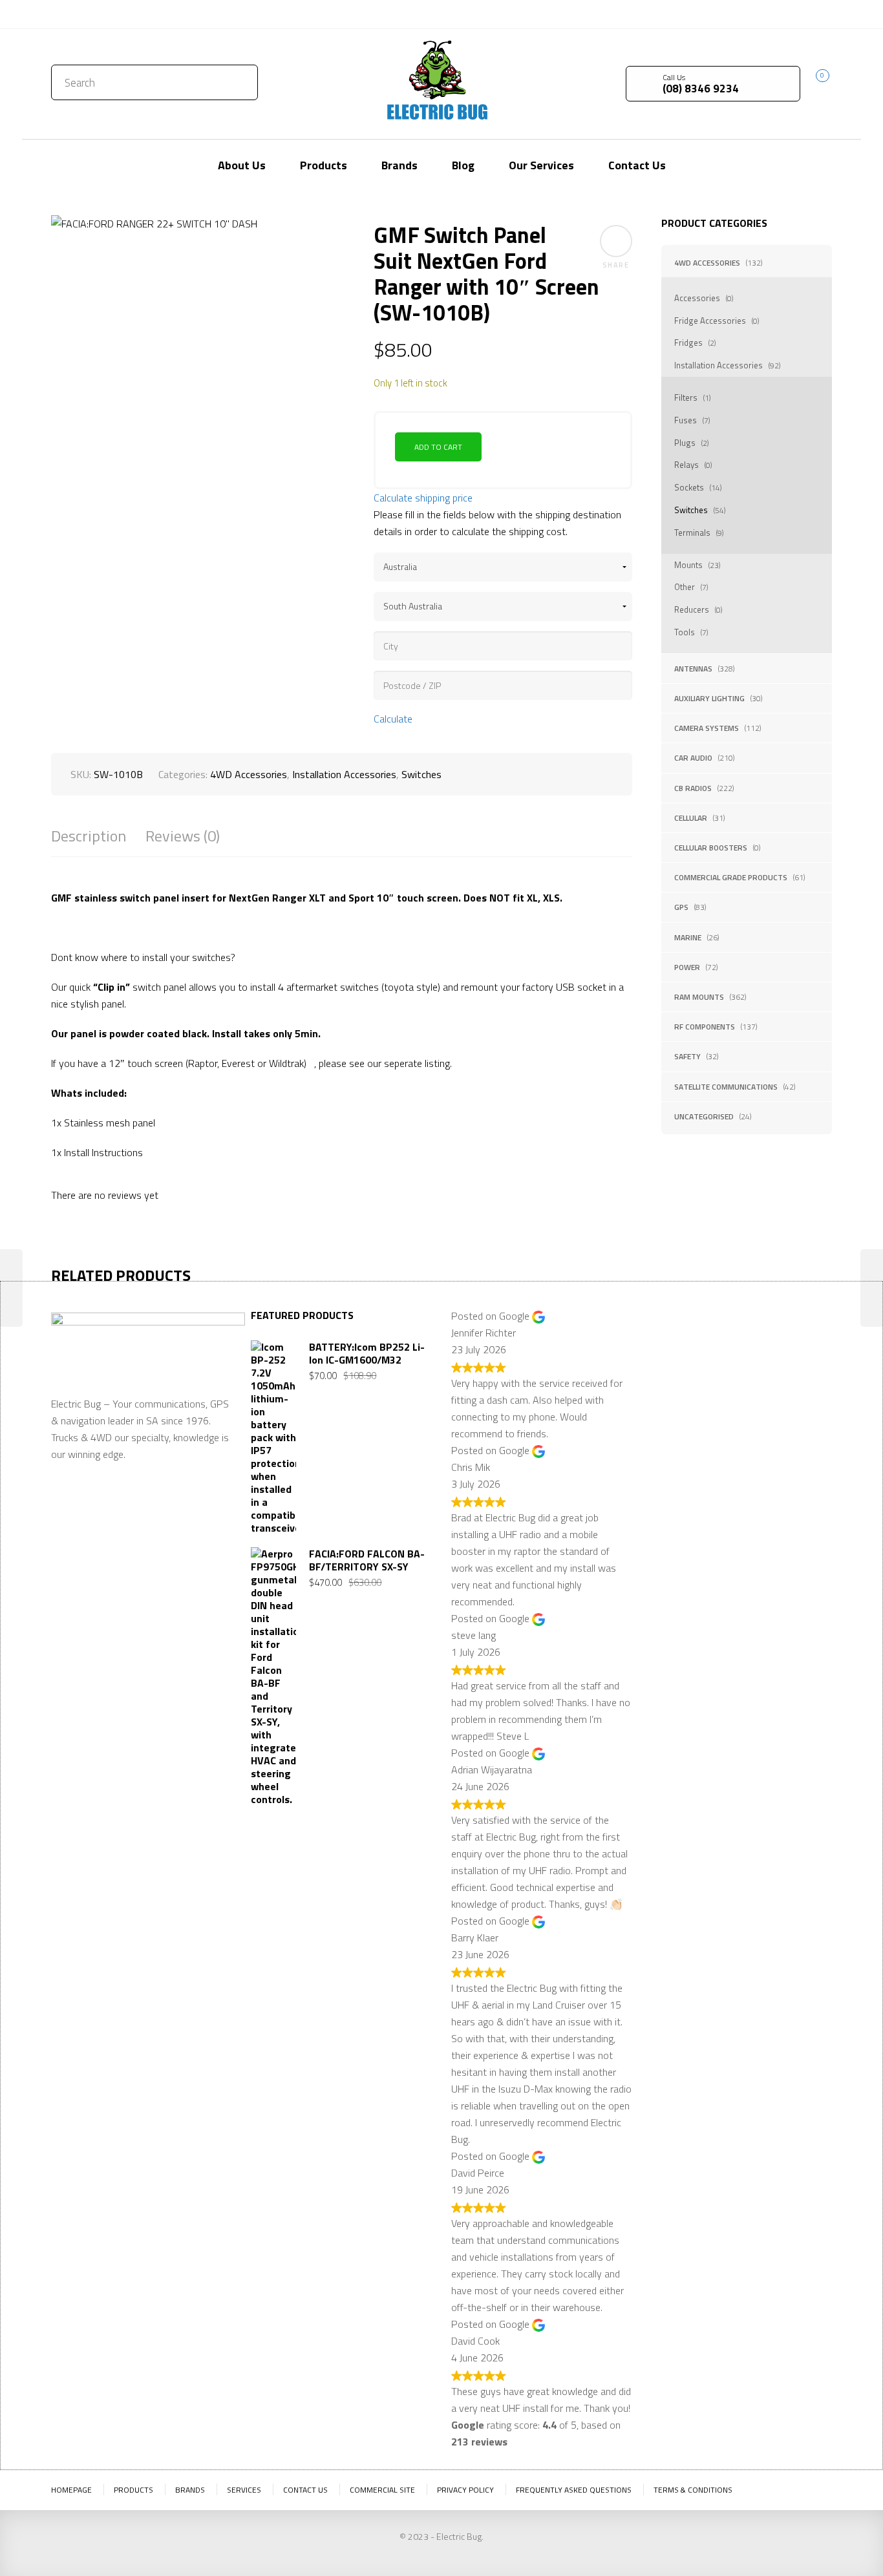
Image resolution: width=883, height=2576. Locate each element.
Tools (685, 632)
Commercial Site (382, 2490)
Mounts (688, 565)
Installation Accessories (718, 365)
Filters (686, 397)
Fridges (688, 343)
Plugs (685, 443)
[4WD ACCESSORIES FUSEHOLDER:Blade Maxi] (11, 1288)
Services (244, 2490)
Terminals (692, 533)
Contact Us (79, 14)
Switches (691, 510)
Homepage (71, 2490)
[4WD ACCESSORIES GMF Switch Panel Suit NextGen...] (872, 1288)
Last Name (764, 1357)
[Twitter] (783, 13)
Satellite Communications (726, 1087)
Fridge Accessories (710, 321)
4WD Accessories (707, 263)
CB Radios (693, 788)
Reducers (692, 609)
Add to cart (438, 447)
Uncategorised (704, 1116)
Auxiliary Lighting (709, 698)
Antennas (693, 669)
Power (687, 967)
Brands (190, 2490)
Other (685, 587)
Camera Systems (707, 728)
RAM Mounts (699, 997)
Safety (687, 1056)
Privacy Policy (465, 2490)
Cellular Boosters (711, 848)
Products (133, 2490)
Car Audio (693, 758)
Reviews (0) (183, 836)
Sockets (689, 487)
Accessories (697, 298)
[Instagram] (822, 13)
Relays (686, 465)
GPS (681, 907)
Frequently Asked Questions (574, 2490)
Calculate (393, 719)
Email (664, 1420)
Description (89, 836)
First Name (676, 1357)
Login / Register (718, 14)
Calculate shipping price (423, 498)
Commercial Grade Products (731, 877)
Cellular (691, 818)
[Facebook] (803, 13)
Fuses (686, 420)
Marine (688, 937)
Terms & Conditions (693, 2490)
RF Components (705, 1027)
